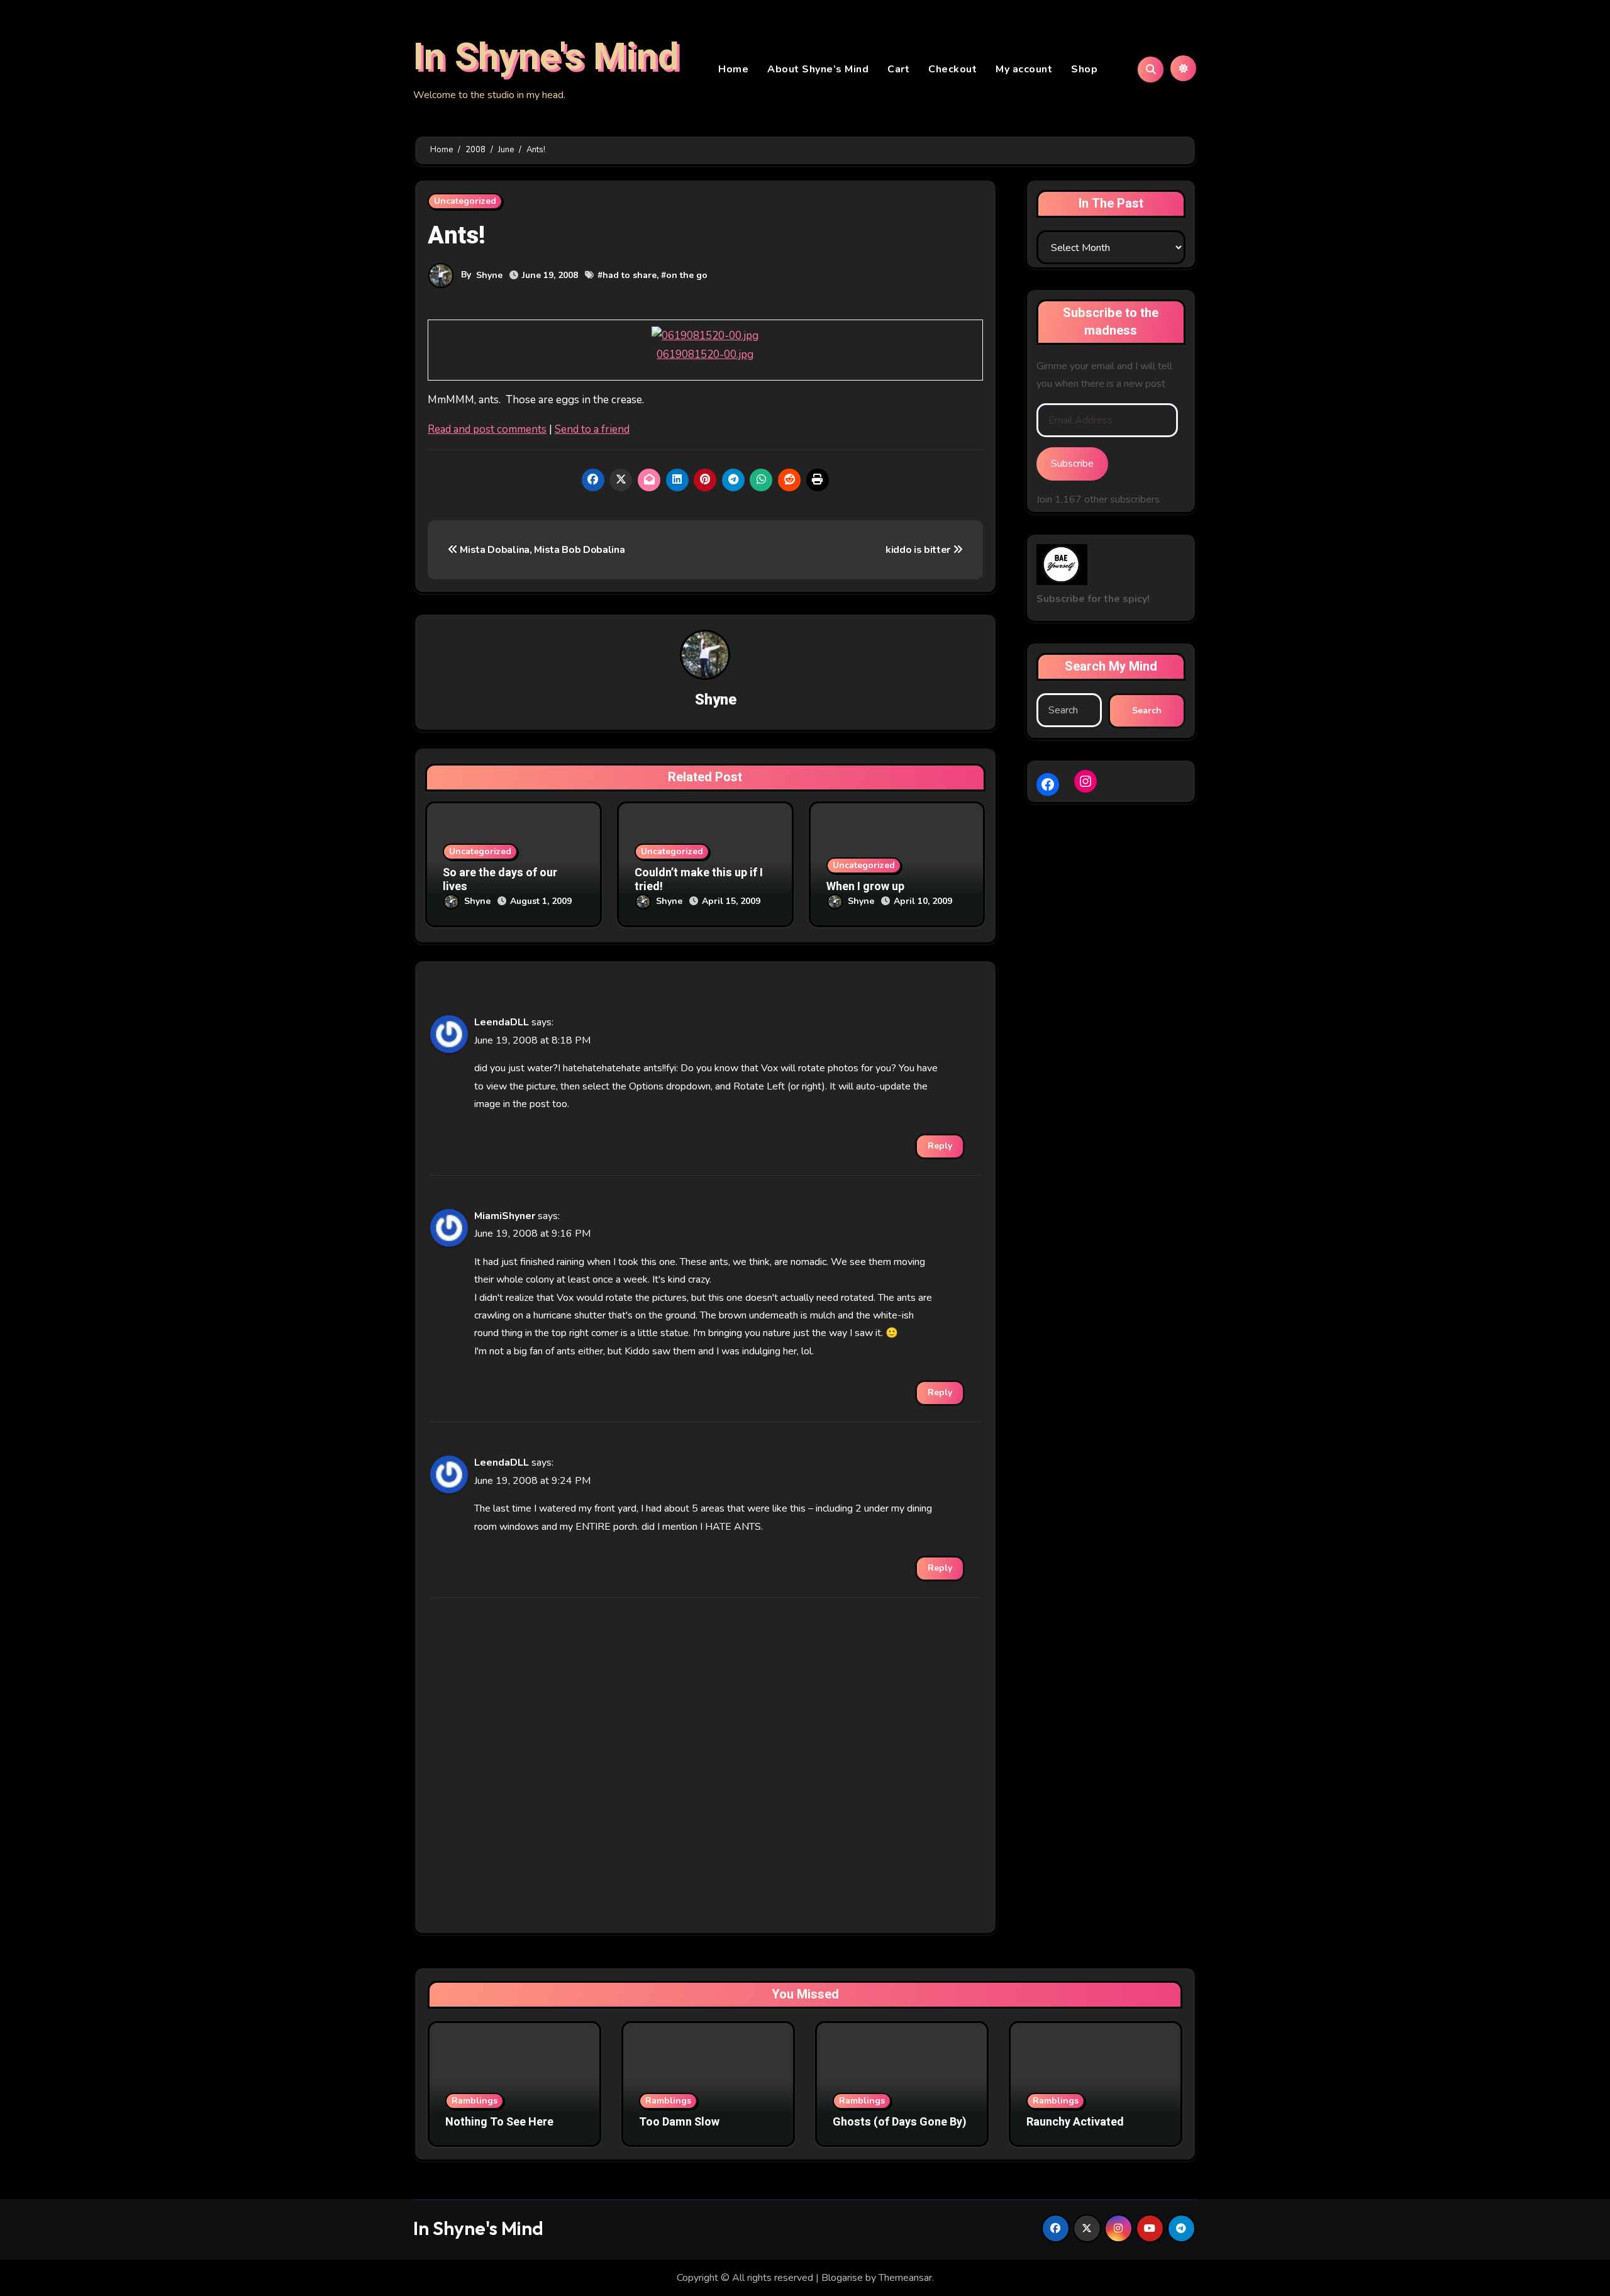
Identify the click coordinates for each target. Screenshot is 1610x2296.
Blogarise (842, 2278)
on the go (687, 275)
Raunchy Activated (1075, 2122)
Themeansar (905, 2278)
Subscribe (1072, 464)
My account (1024, 69)
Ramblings (475, 2101)
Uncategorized (465, 201)
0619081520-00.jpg (705, 354)
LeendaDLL (502, 1022)
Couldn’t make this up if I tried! (699, 880)
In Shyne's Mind (546, 57)
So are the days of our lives (500, 880)
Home (733, 69)
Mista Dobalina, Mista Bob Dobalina (541, 550)
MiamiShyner (505, 1216)
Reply (940, 1146)
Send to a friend (592, 429)
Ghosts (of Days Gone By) (900, 2122)
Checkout (952, 69)
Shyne (489, 275)
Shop (1084, 69)
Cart (898, 69)
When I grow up (865, 887)
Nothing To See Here (499, 2122)
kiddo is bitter (919, 550)
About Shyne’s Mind (818, 69)
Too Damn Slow (679, 2122)
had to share (630, 275)
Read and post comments (487, 429)
